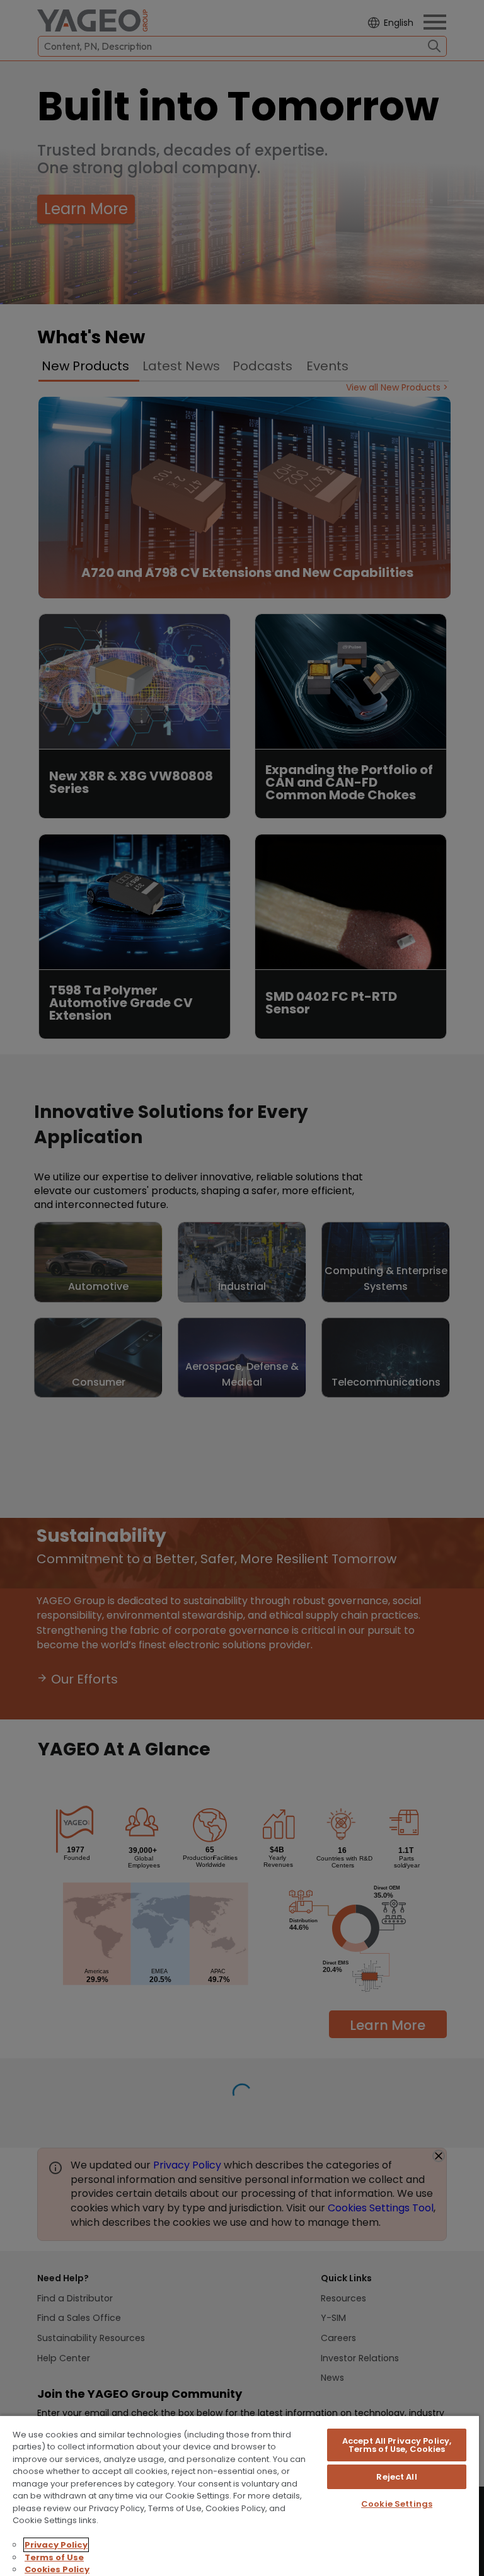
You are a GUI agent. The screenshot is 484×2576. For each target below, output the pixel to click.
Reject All (396, 2477)
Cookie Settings (397, 2504)
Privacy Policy (56, 2545)
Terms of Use (54, 2557)
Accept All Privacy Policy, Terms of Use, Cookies (397, 2445)
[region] (239, 2495)
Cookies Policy (57, 2569)
